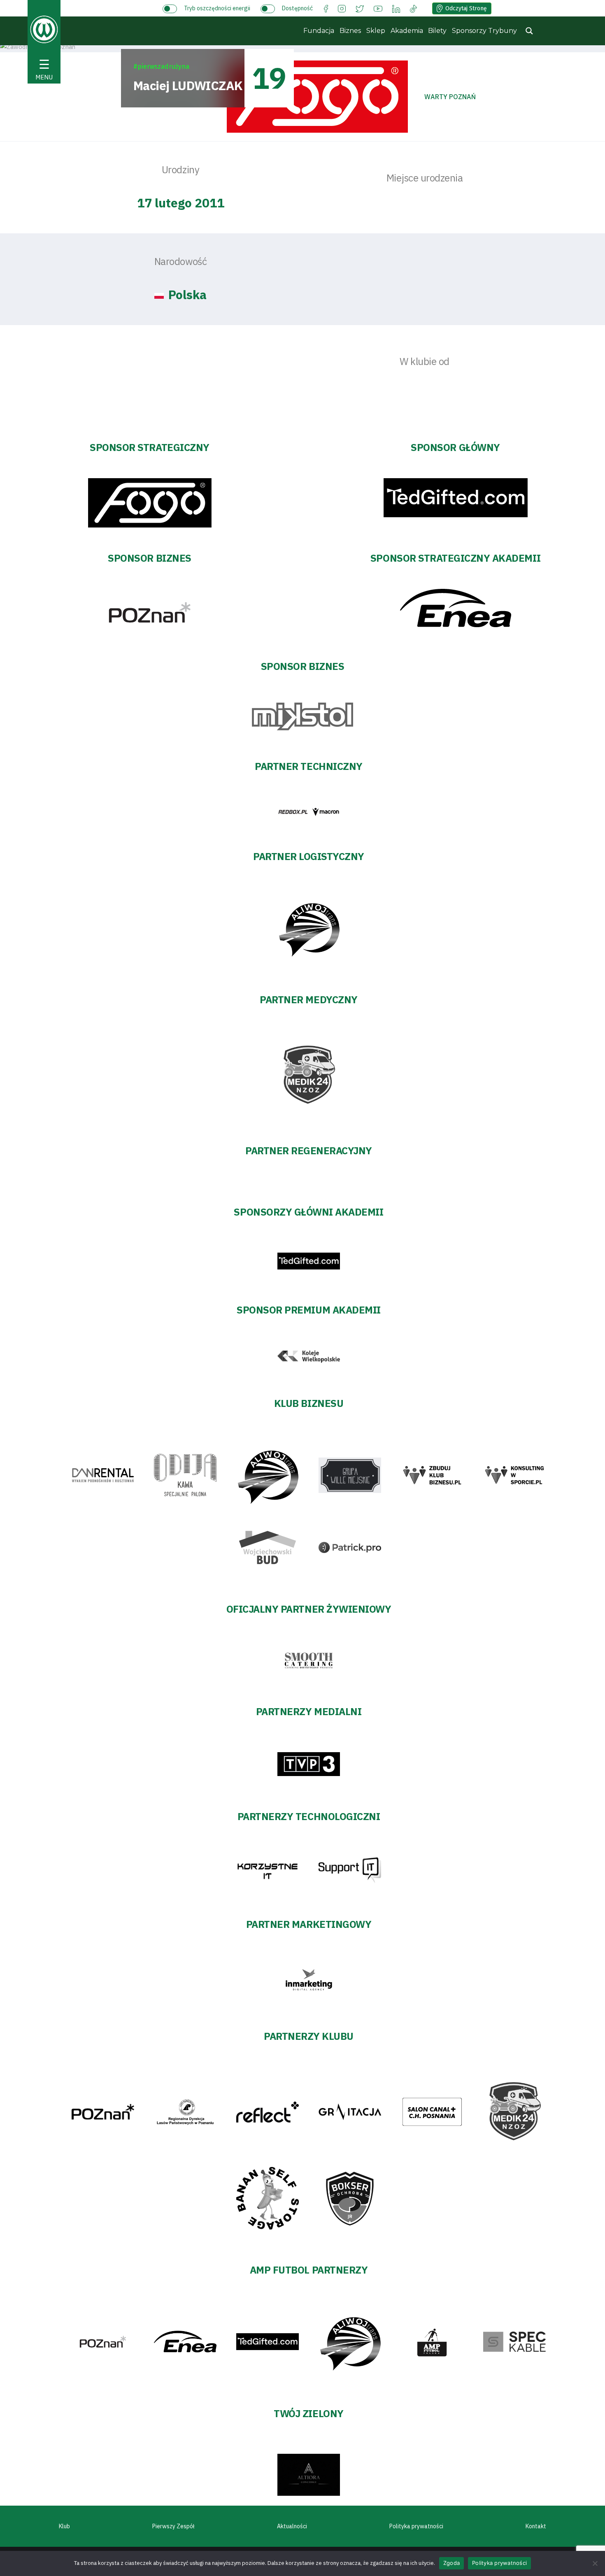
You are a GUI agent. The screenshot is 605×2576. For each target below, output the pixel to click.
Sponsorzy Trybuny (484, 31)
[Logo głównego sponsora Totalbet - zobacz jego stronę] (317, 97)
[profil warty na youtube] (378, 8)
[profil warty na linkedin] (396, 8)
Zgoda (451, 2563)
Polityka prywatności (416, 2526)
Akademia (407, 31)
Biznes (350, 31)
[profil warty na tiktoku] (413, 8)
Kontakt (536, 2526)
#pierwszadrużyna (161, 66)
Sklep (376, 31)
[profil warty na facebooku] (326, 8)
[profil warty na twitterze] (360, 8)
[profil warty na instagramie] (342, 8)
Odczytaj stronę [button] (466, 8)
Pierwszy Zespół (173, 2526)
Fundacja (319, 31)
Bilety (437, 31)
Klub (64, 2526)
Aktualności (292, 2526)
